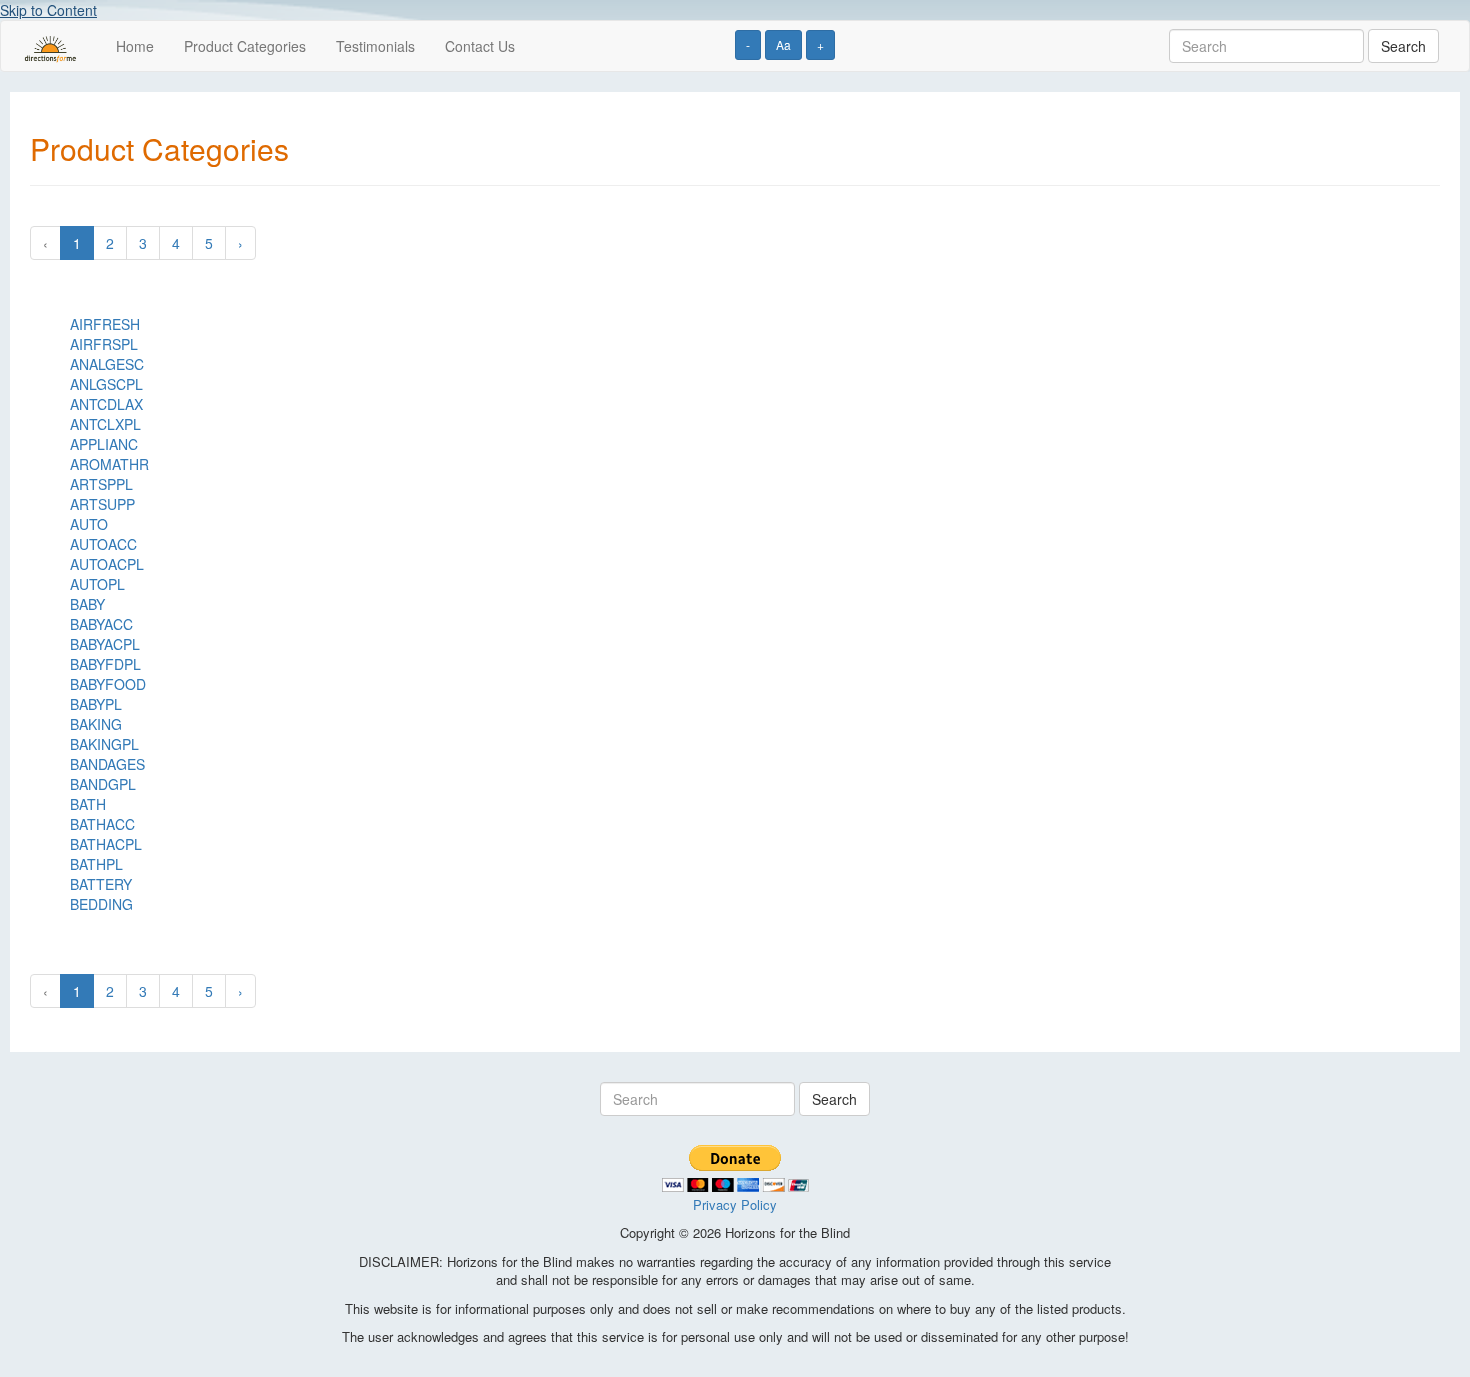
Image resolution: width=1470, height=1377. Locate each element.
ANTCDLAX (106, 404)
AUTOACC (103, 544)
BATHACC (102, 824)
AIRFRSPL (104, 344)
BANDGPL (103, 784)
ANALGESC (107, 364)
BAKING (96, 724)
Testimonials (375, 46)
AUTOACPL (107, 564)
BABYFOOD (108, 684)
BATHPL (96, 864)
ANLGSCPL (106, 384)
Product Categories (245, 46)
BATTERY (101, 884)
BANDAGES (107, 764)
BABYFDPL (105, 664)
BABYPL (96, 704)
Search (1403, 46)
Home (135, 46)
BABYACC (101, 624)
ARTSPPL (101, 484)
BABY (87, 604)
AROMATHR (109, 464)
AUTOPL (97, 584)
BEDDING (101, 904)
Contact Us (480, 46)
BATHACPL (106, 844)
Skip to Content (48, 10)
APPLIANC (104, 444)
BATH (88, 804)
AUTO (89, 524)
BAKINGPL (104, 744)
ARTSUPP (102, 504)
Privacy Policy (735, 1204)
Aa (783, 44)
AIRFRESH (105, 324)
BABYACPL (105, 644)
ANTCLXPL (105, 424)
